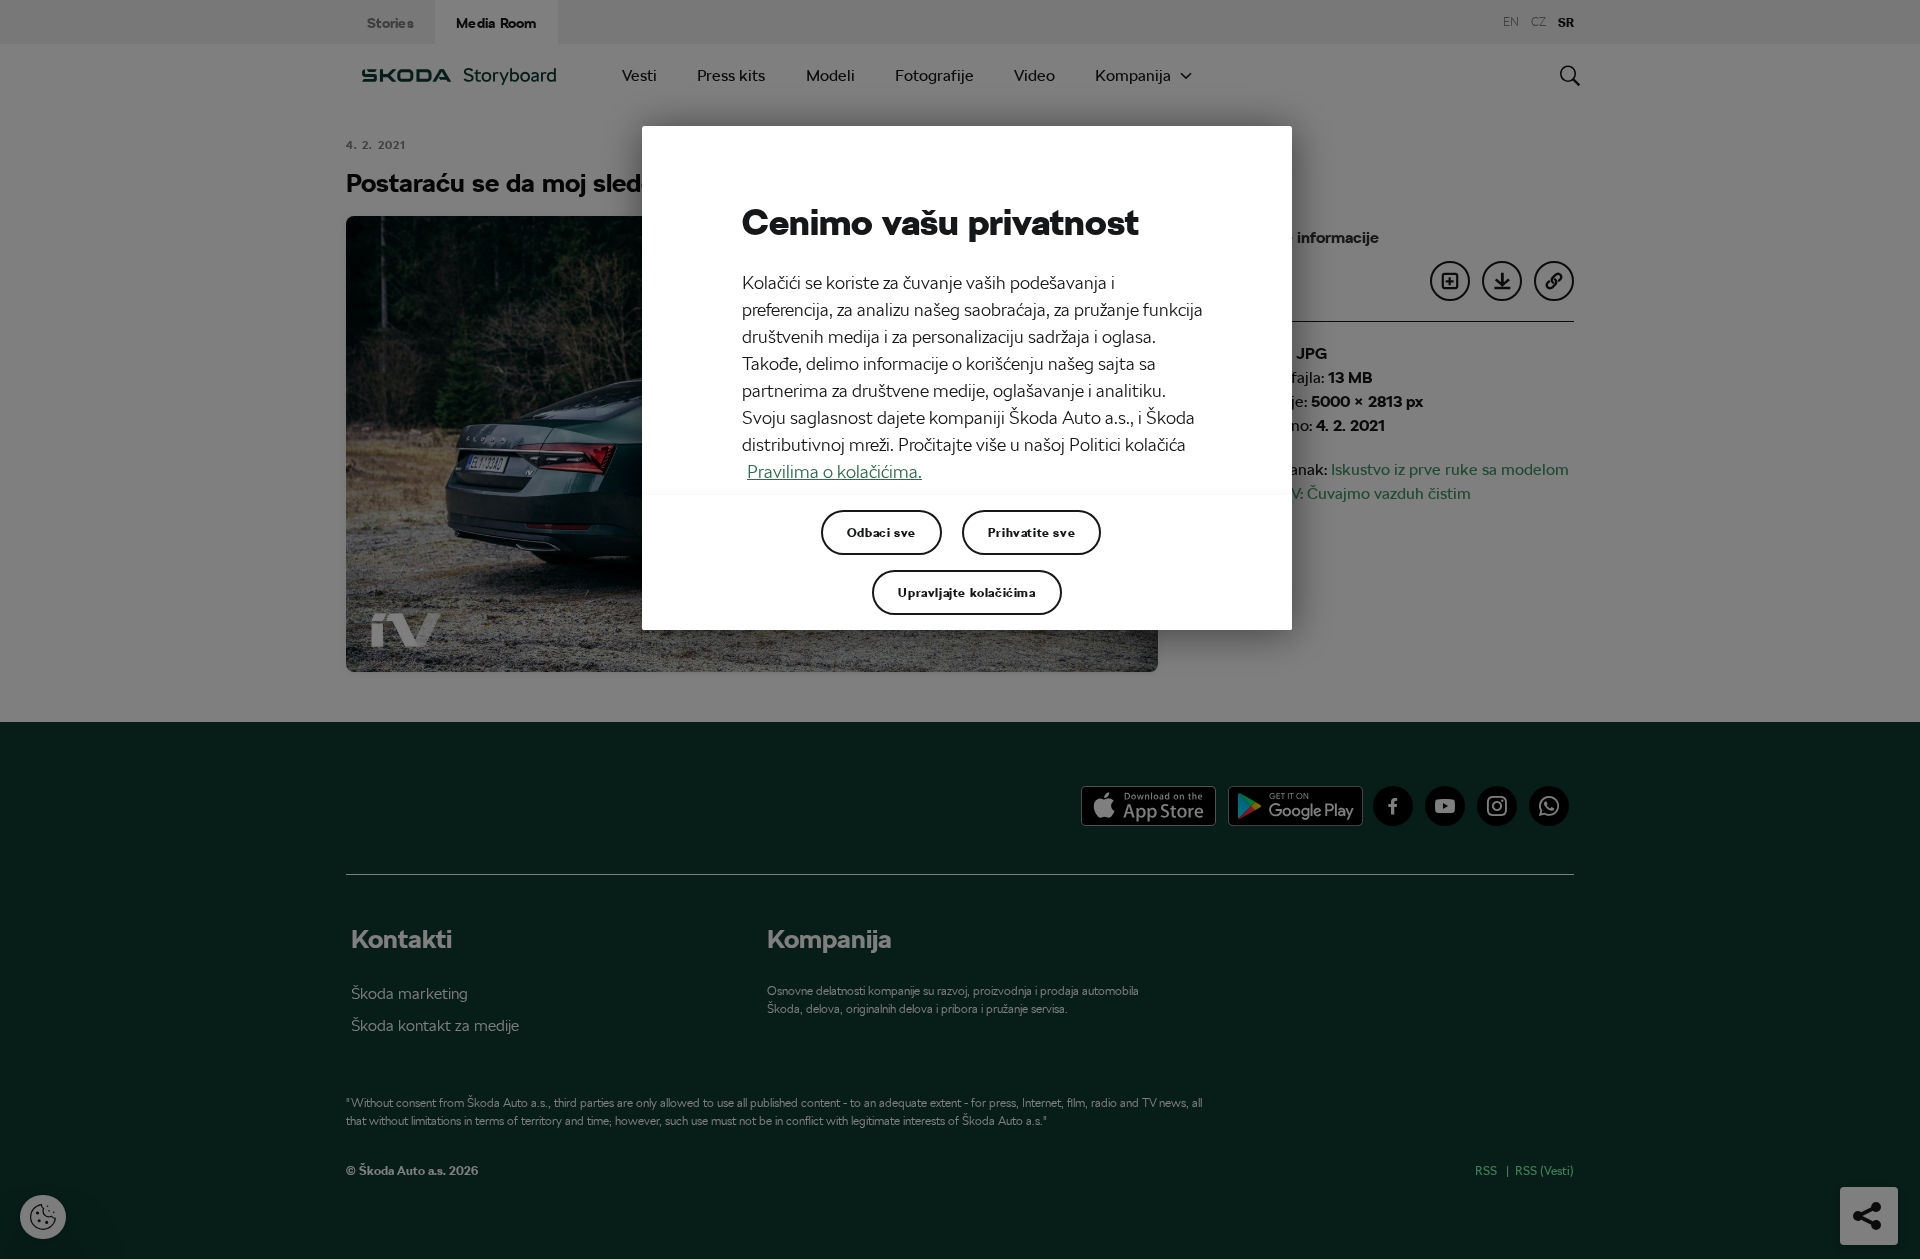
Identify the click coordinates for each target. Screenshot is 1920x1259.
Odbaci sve (881, 532)
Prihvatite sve (1031, 532)
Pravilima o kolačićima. (834, 471)
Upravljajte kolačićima (966, 592)
